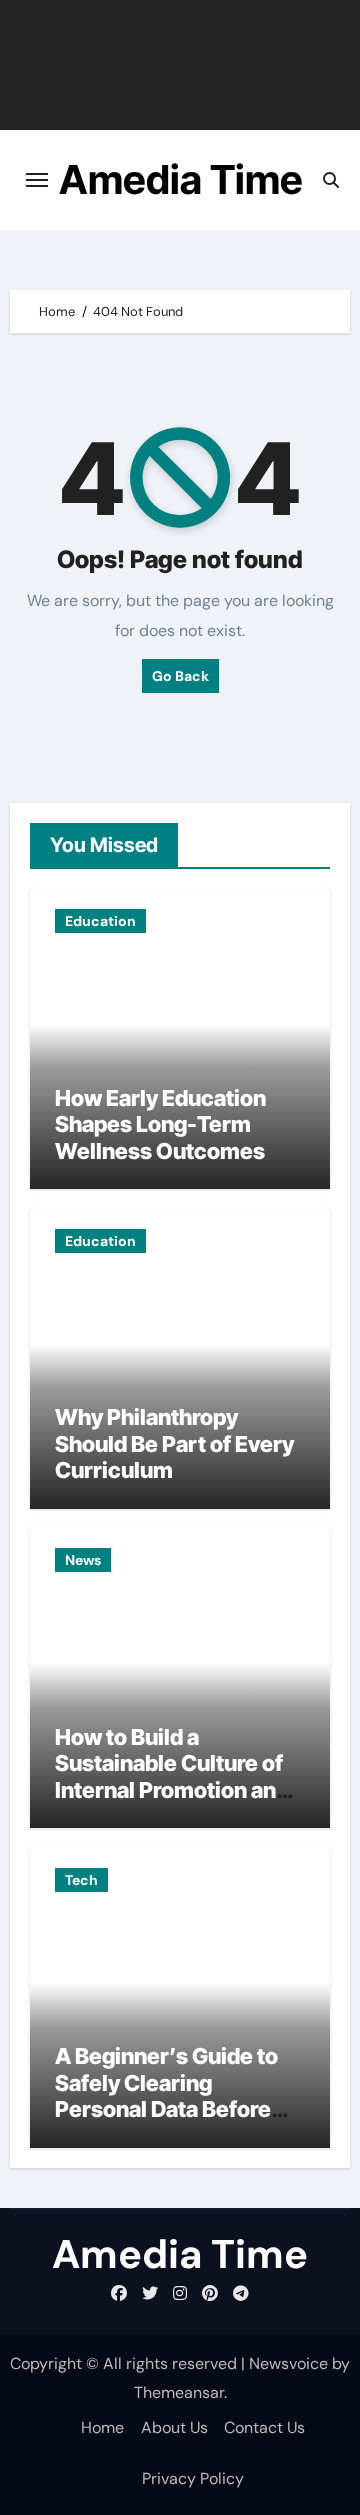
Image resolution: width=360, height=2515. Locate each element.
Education (100, 921)
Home (102, 2427)
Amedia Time (181, 179)
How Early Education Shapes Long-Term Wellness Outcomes (160, 1124)
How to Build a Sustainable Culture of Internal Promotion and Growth (172, 1776)
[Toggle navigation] (37, 180)
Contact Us (264, 2427)
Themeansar (179, 2392)
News (83, 1560)
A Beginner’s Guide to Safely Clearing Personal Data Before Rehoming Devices (166, 2095)
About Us (174, 2427)
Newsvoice (288, 2363)
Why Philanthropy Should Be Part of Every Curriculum (174, 1443)
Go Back (180, 676)
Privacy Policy (193, 2478)
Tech (81, 1880)
